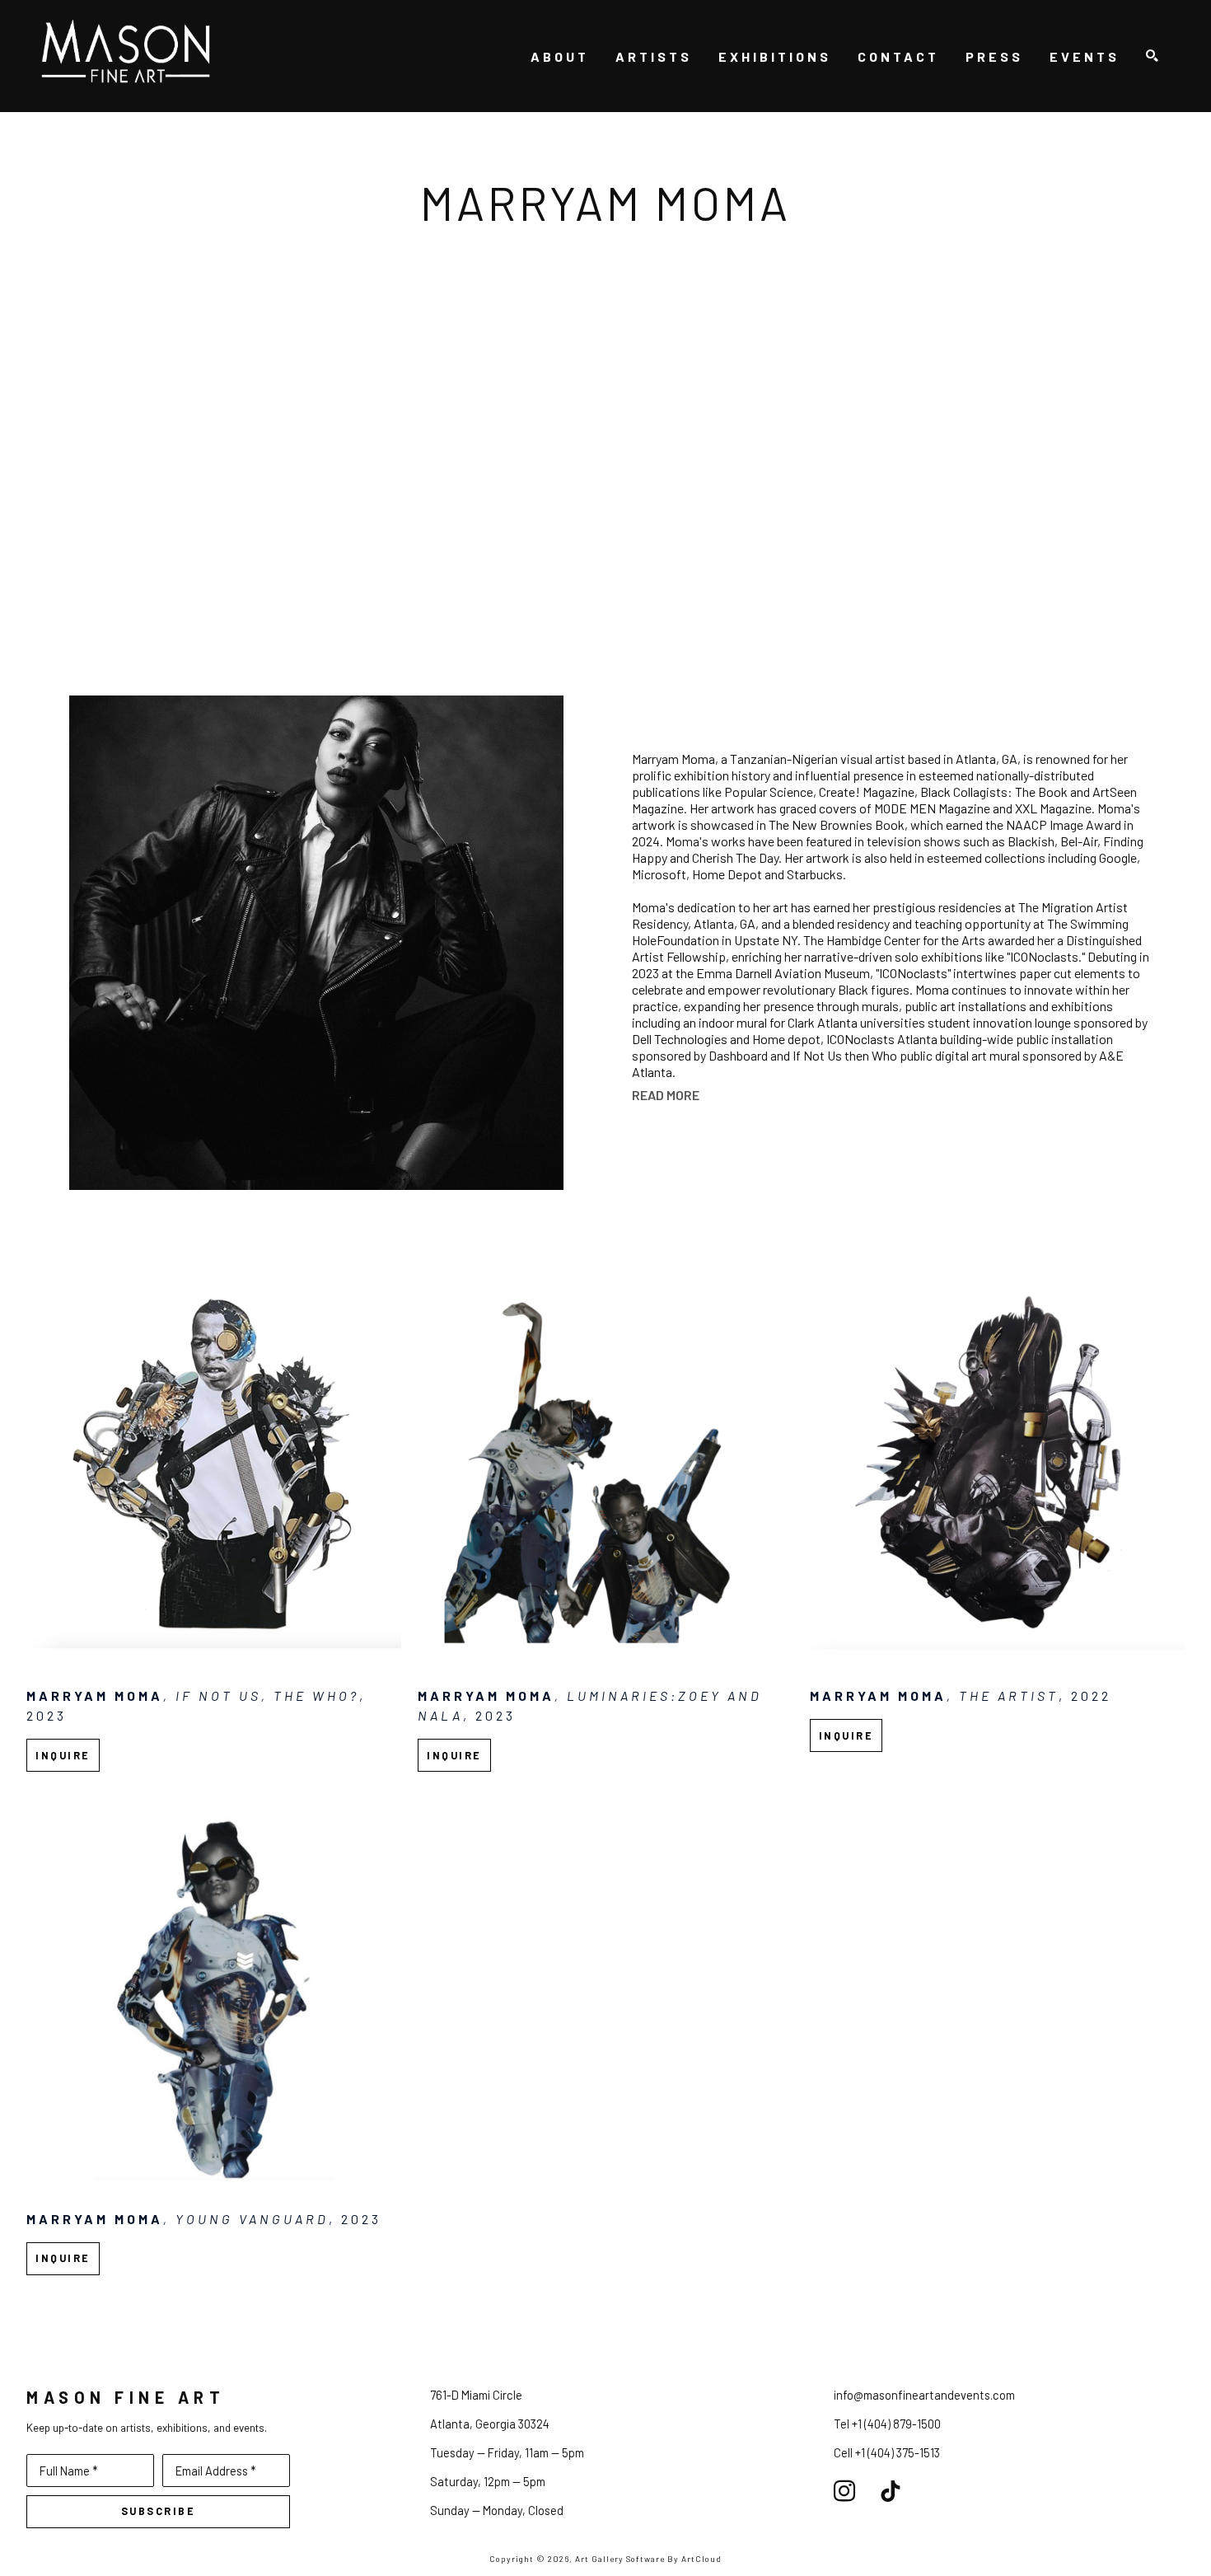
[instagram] (844, 2491)
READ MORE (666, 1095)
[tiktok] (891, 2491)
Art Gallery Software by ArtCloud (648, 2559)
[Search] (1152, 56)
